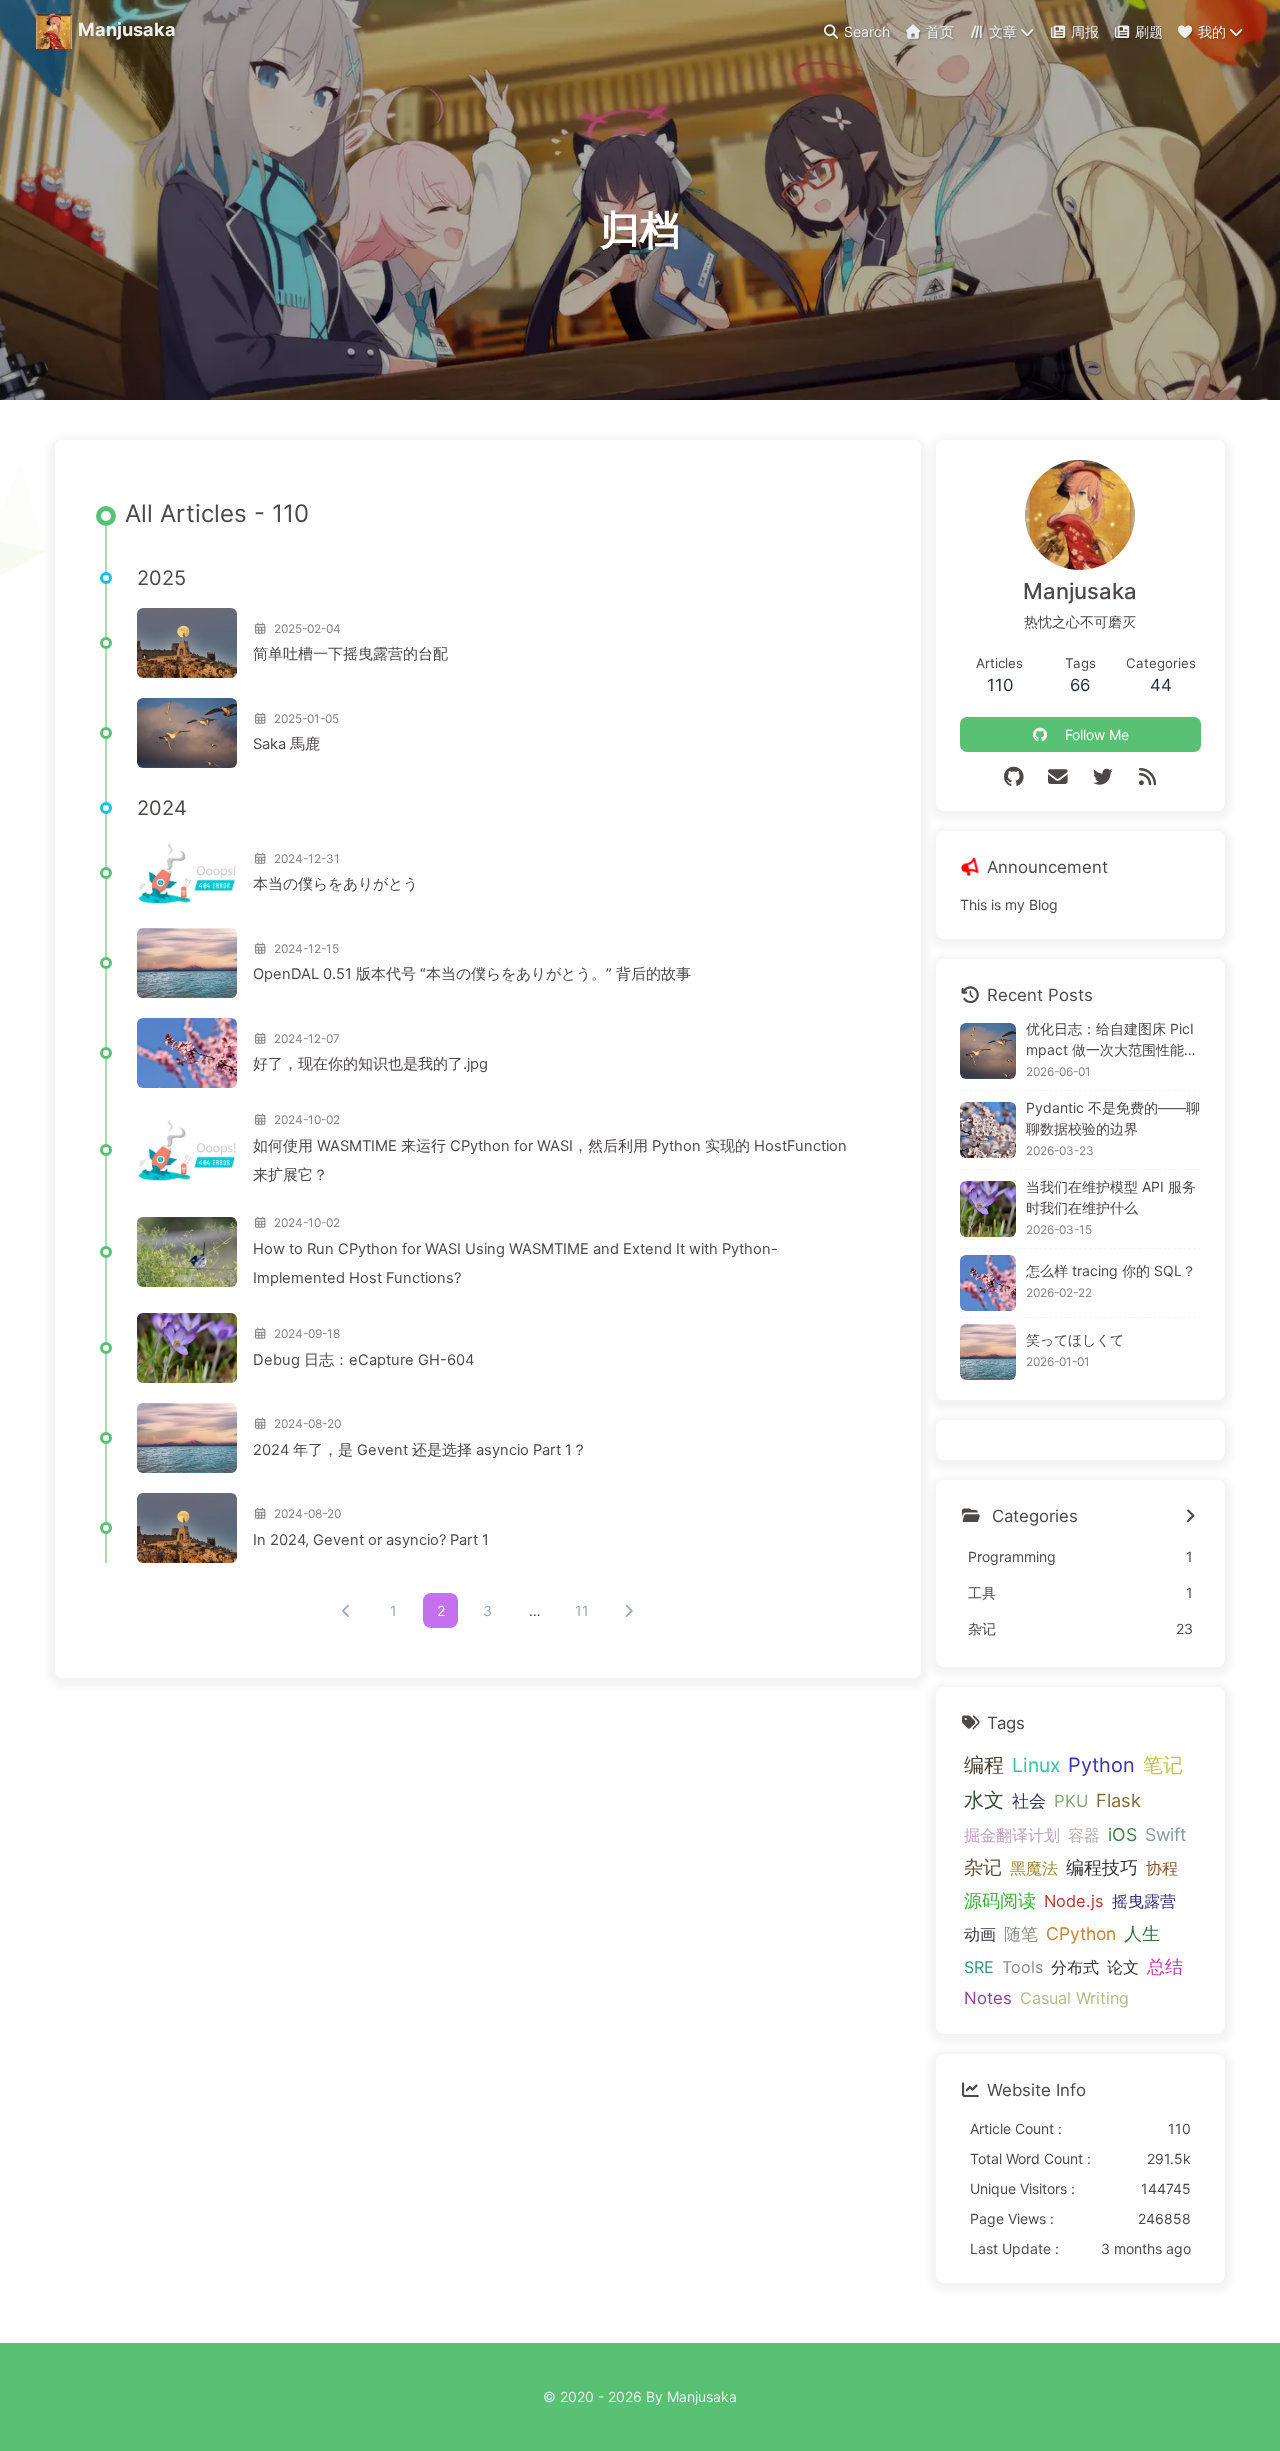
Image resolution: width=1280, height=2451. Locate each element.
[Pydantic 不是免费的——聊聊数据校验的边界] (988, 1130)
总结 (1165, 1966)
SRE (979, 1967)
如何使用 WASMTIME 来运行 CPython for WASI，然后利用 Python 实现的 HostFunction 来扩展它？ (550, 1160)
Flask (1118, 1800)
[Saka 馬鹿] (187, 733)
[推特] (1102, 777)
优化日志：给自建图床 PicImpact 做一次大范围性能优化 (1112, 1040)
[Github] (1013, 777)
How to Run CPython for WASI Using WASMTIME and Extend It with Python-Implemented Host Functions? (515, 1263)
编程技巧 (1102, 1867)
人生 (1142, 1933)
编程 (984, 1764)
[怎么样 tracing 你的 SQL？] (988, 1283)
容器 (1084, 1835)
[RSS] (1147, 777)
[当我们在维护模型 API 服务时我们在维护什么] (988, 1209)
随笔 (1021, 1933)
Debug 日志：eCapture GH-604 (363, 1360)
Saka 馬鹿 (286, 744)
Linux (1036, 1765)
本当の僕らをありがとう (335, 884)
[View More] (1190, 1517)
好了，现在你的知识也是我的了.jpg (370, 1064)
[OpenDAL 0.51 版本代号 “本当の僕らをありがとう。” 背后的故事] (187, 963)
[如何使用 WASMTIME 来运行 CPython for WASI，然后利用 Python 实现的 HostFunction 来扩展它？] (187, 1150)
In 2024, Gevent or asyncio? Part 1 (371, 1540)
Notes (988, 1998)
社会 (1029, 1800)
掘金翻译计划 (1012, 1835)
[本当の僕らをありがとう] (187, 873)
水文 (984, 1800)
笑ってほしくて (1075, 1339)
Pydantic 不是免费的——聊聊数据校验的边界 (1113, 1118)
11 (582, 1610)
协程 (1162, 1868)
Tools (1022, 1967)
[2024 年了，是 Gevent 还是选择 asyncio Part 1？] (187, 1438)
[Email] (1058, 777)
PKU (1071, 1801)
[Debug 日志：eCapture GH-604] (187, 1348)
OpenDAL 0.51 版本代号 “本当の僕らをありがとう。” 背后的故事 (472, 974)
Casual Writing (1074, 1998)
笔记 (1163, 1765)
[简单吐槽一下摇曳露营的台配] (187, 643)
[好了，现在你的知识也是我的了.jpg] (187, 1053)
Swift (1165, 1834)
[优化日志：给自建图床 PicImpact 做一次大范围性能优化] (988, 1051)
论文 (1123, 1967)
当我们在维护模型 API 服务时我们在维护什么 (1111, 1197)
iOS (1122, 1834)
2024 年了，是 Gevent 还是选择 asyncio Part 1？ (420, 1450)
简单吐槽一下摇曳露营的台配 (350, 654)
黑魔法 (1034, 1868)
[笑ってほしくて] (988, 1352)
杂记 (983, 1867)
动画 (980, 1934)
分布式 (1075, 1967)
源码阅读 (1000, 1900)
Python (1101, 1765)
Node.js (1074, 1901)
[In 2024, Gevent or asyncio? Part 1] (187, 1528)
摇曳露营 (1144, 1901)
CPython (1081, 1933)
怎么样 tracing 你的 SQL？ (1111, 1270)
